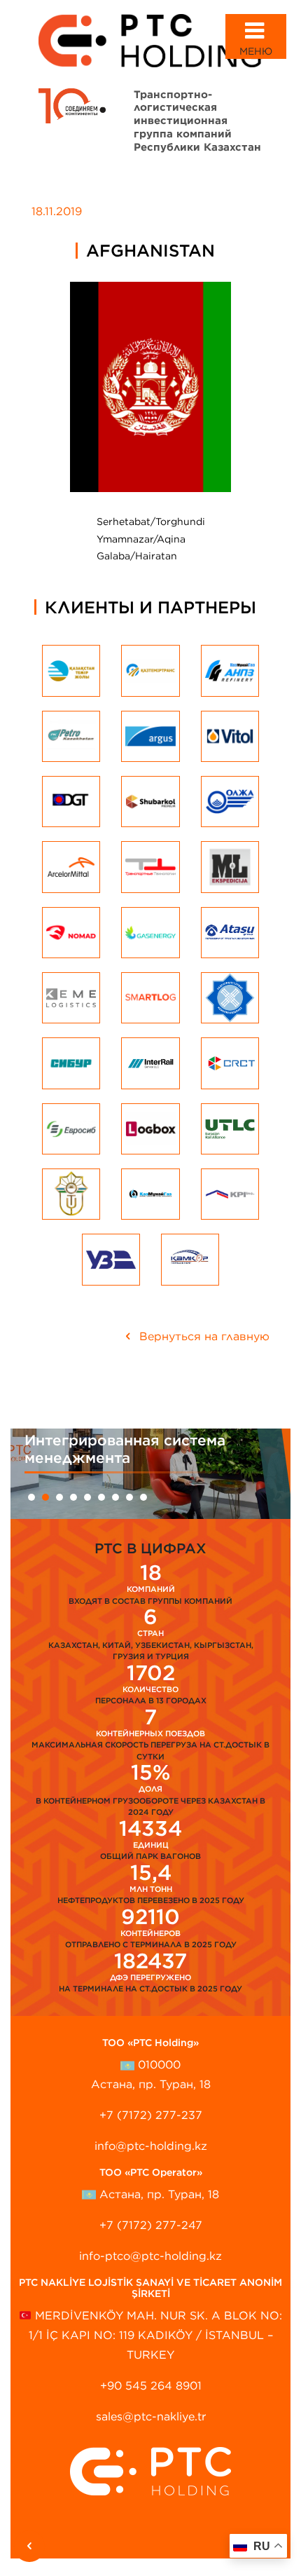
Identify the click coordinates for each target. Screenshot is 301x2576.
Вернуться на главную (203, 1336)
